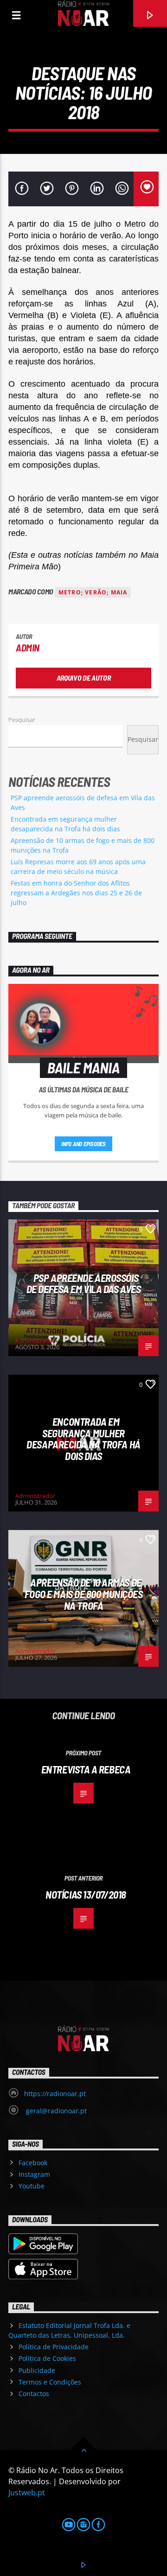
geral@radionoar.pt (55, 2111)
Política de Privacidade (54, 2347)
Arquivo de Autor (84, 678)
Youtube (32, 2186)
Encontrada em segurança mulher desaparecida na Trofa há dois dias (83, 1439)
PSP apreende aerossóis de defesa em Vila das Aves (83, 1284)
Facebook (33, 2163)
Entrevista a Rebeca (86, 1769)
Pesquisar (22, 720)
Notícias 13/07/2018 (86, 1894)
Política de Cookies (47, 2358)
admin (28, 647)
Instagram (34, 2174)
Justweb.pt (27, 2493)
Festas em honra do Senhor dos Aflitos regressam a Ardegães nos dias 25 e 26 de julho (76, 893)
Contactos (34, 2394)
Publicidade (37, 2370)
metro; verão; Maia (93, 592)
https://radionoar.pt (55, 2094)
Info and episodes (83, 1144)
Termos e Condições (50, 2382)
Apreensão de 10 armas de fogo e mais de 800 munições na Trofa (84, 1594)
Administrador (35, 1340)
